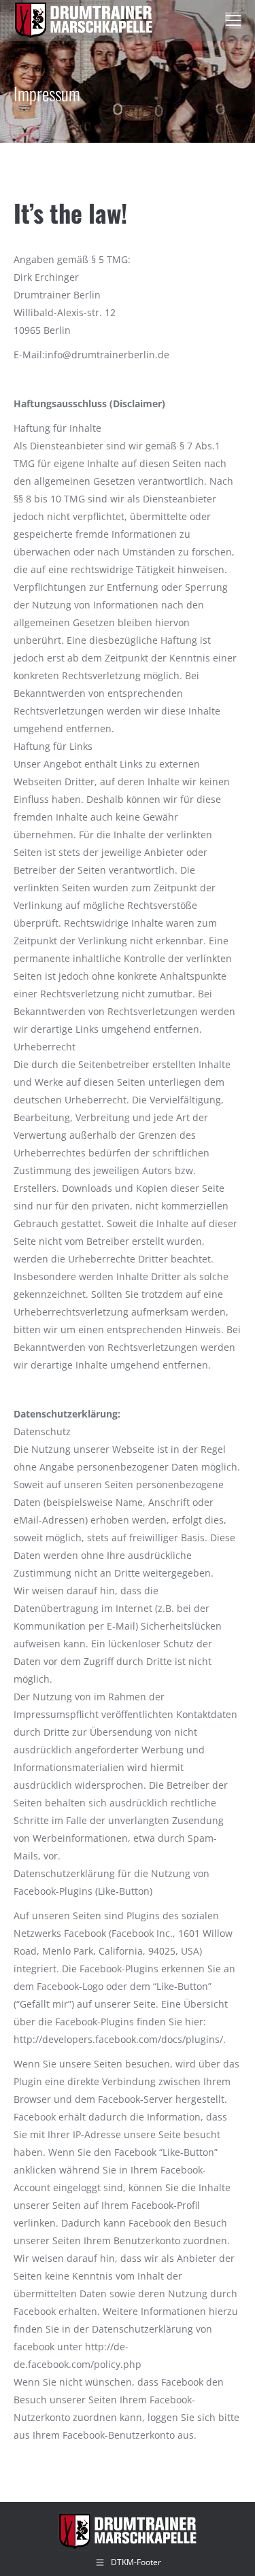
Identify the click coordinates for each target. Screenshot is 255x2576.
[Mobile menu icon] (233, 20)
